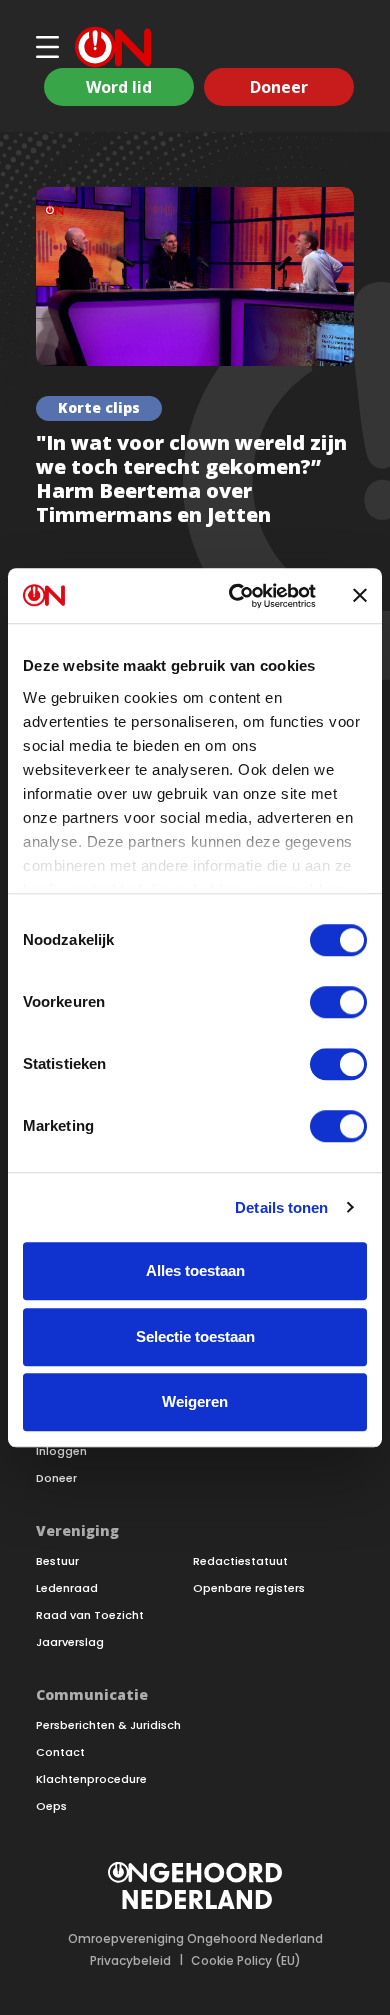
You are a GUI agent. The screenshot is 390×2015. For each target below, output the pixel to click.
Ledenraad (67, 1588)
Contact (60, 1752)
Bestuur (57, 1561)
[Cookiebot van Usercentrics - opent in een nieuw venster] (236, 596)
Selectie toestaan (195, 1336)
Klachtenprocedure (91, 1779)
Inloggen (61, 1451)
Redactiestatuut (240, 1561)
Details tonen (281, 1207)
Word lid (119, 87)
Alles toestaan (195, 1270)
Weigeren (195, 1401)
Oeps (51, 1806)
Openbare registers (249, 1588)
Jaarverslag (70, 1642)
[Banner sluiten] (360, 596)
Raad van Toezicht (90, 1615)
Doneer (279, 87)
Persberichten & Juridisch (108, 1725)
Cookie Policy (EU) (246, 1961)
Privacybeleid (130, 1961)
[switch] (338, 1002)
